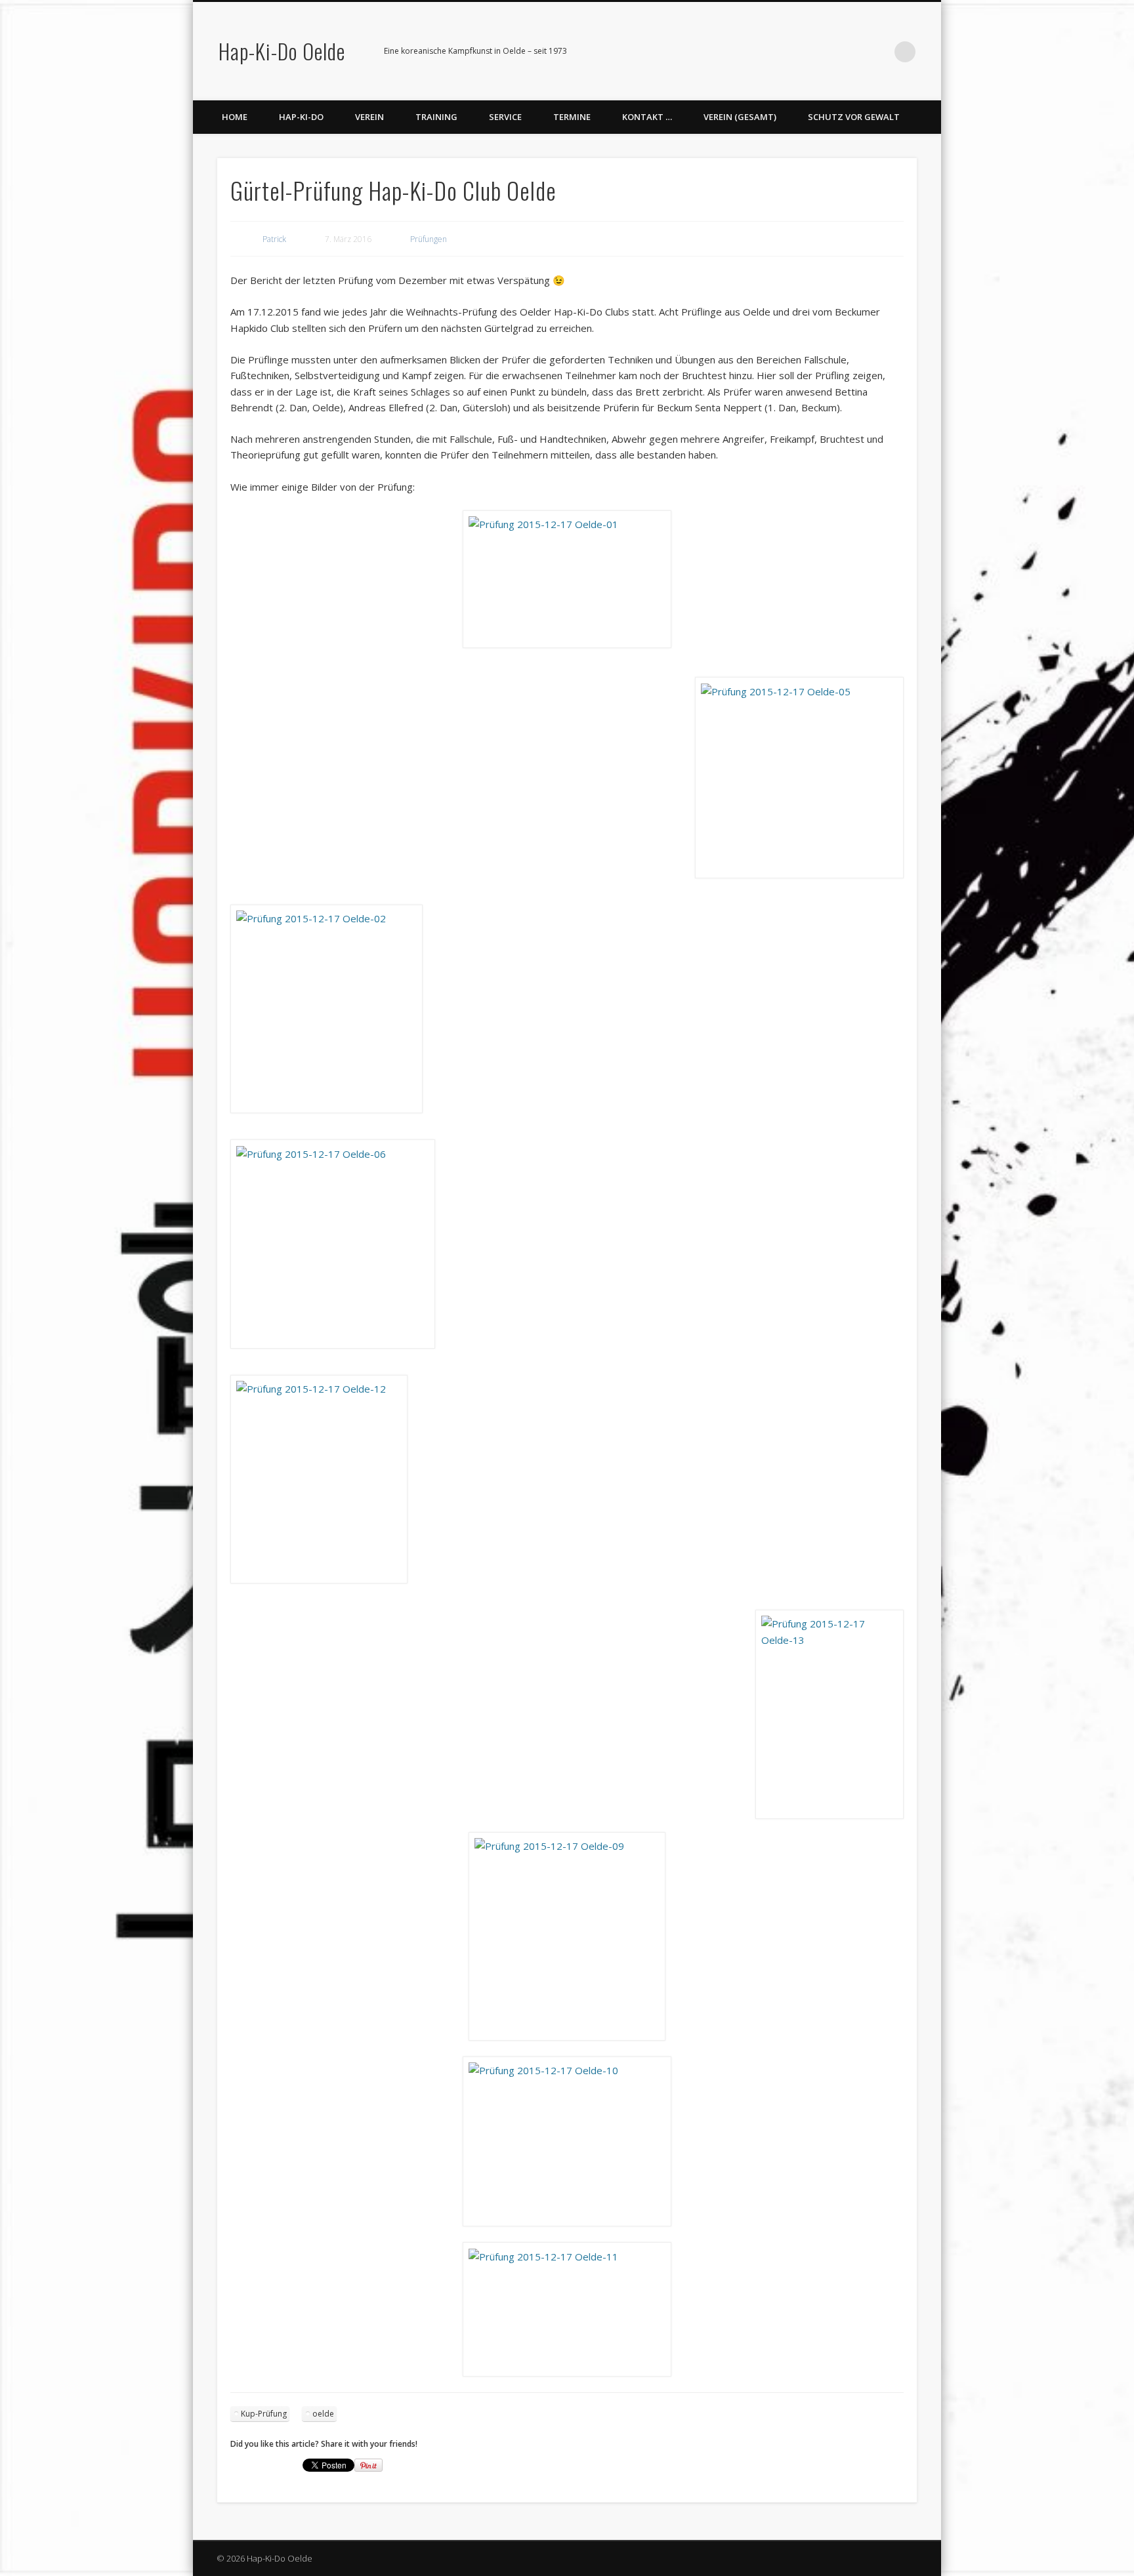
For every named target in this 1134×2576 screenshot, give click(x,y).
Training (436, 117)
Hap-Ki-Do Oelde (282, 51)
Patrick (274, 239)
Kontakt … (647, 117)
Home (235, 117)
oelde (323, 2414)
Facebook (824, 52)
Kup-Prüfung (264, 2414)
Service (505, 117)
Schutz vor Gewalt (854, 117)
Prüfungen (429, 239)
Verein (369, 117)
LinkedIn (878, 52)
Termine (572, 117)
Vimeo (851, 52)
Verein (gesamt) (740, 117)
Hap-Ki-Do (301, 117)
